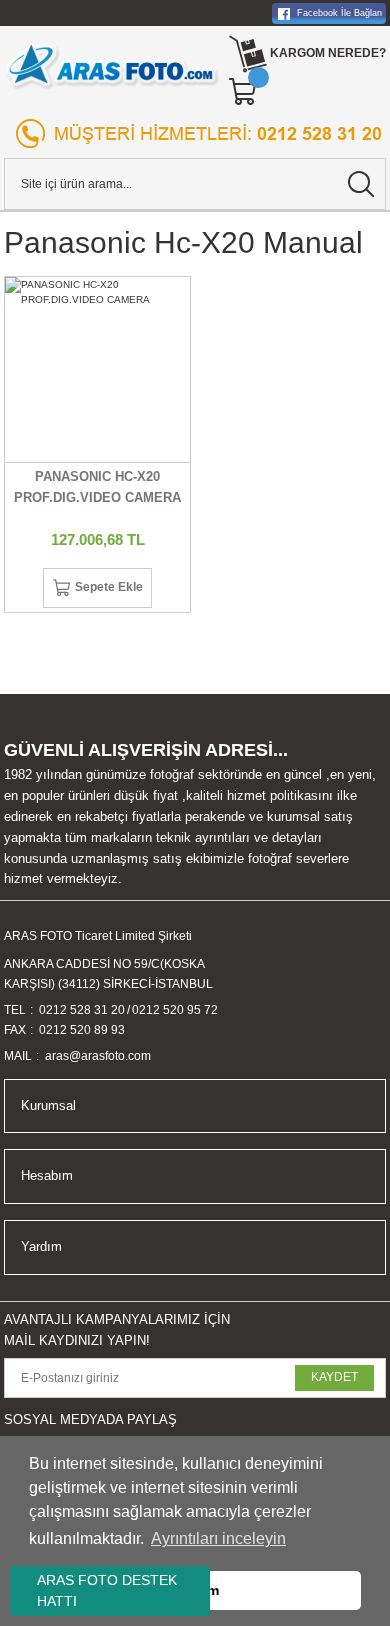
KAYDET (334, 1377)
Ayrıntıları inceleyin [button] (218, 1538)
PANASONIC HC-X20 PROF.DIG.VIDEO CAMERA (97, 487)
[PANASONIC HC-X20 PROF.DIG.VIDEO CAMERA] (97, 369)
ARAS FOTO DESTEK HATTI (107, 1590)
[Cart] (244, 92)
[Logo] (112, 65)
